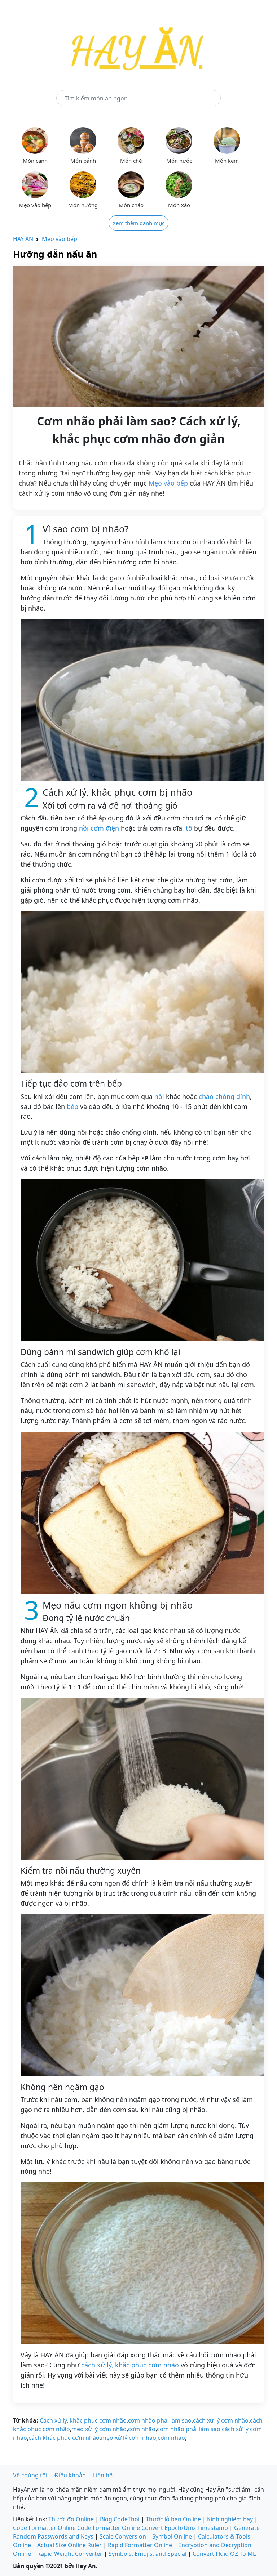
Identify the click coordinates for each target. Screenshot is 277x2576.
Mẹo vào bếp (60, 239)
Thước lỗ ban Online (173, 2519)
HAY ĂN (23, 239)
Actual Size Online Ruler (69, 2545)
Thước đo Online (71, 2519)
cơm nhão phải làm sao (160, 2420)
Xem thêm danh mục (138, 223)
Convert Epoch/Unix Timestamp (185, 2528)
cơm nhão (142, 2429)
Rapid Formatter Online (140, 2545)
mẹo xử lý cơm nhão (99, 2429)
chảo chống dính (224, 1096)
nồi (159, 1096)
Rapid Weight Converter (70, 2554)
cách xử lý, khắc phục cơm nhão (130, 2365)
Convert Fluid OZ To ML (224, 2554)
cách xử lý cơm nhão (221, 2420)
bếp (72, 1106)
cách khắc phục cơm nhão (64, 2438)
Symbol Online (172, 2536)
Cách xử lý (53, 2420)
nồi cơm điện (99, 828)
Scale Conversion (123, 2536)
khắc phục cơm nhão (97, 2420)
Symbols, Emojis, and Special (148, 2554)
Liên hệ (103, 2475)
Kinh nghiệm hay (230, 2519)
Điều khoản (70, 2475)
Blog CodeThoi (120, 2519)
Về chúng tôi (30, 2475)
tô (189, 828)
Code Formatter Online (44, 2528)
